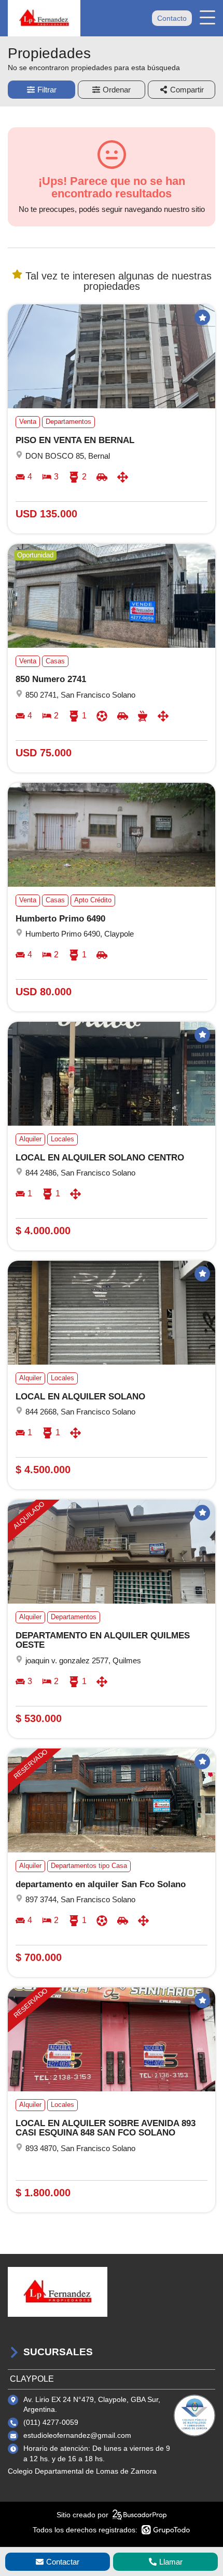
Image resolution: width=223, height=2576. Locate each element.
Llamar (171, 2562)
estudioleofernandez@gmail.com (77, 2435)
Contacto (172, 18)
